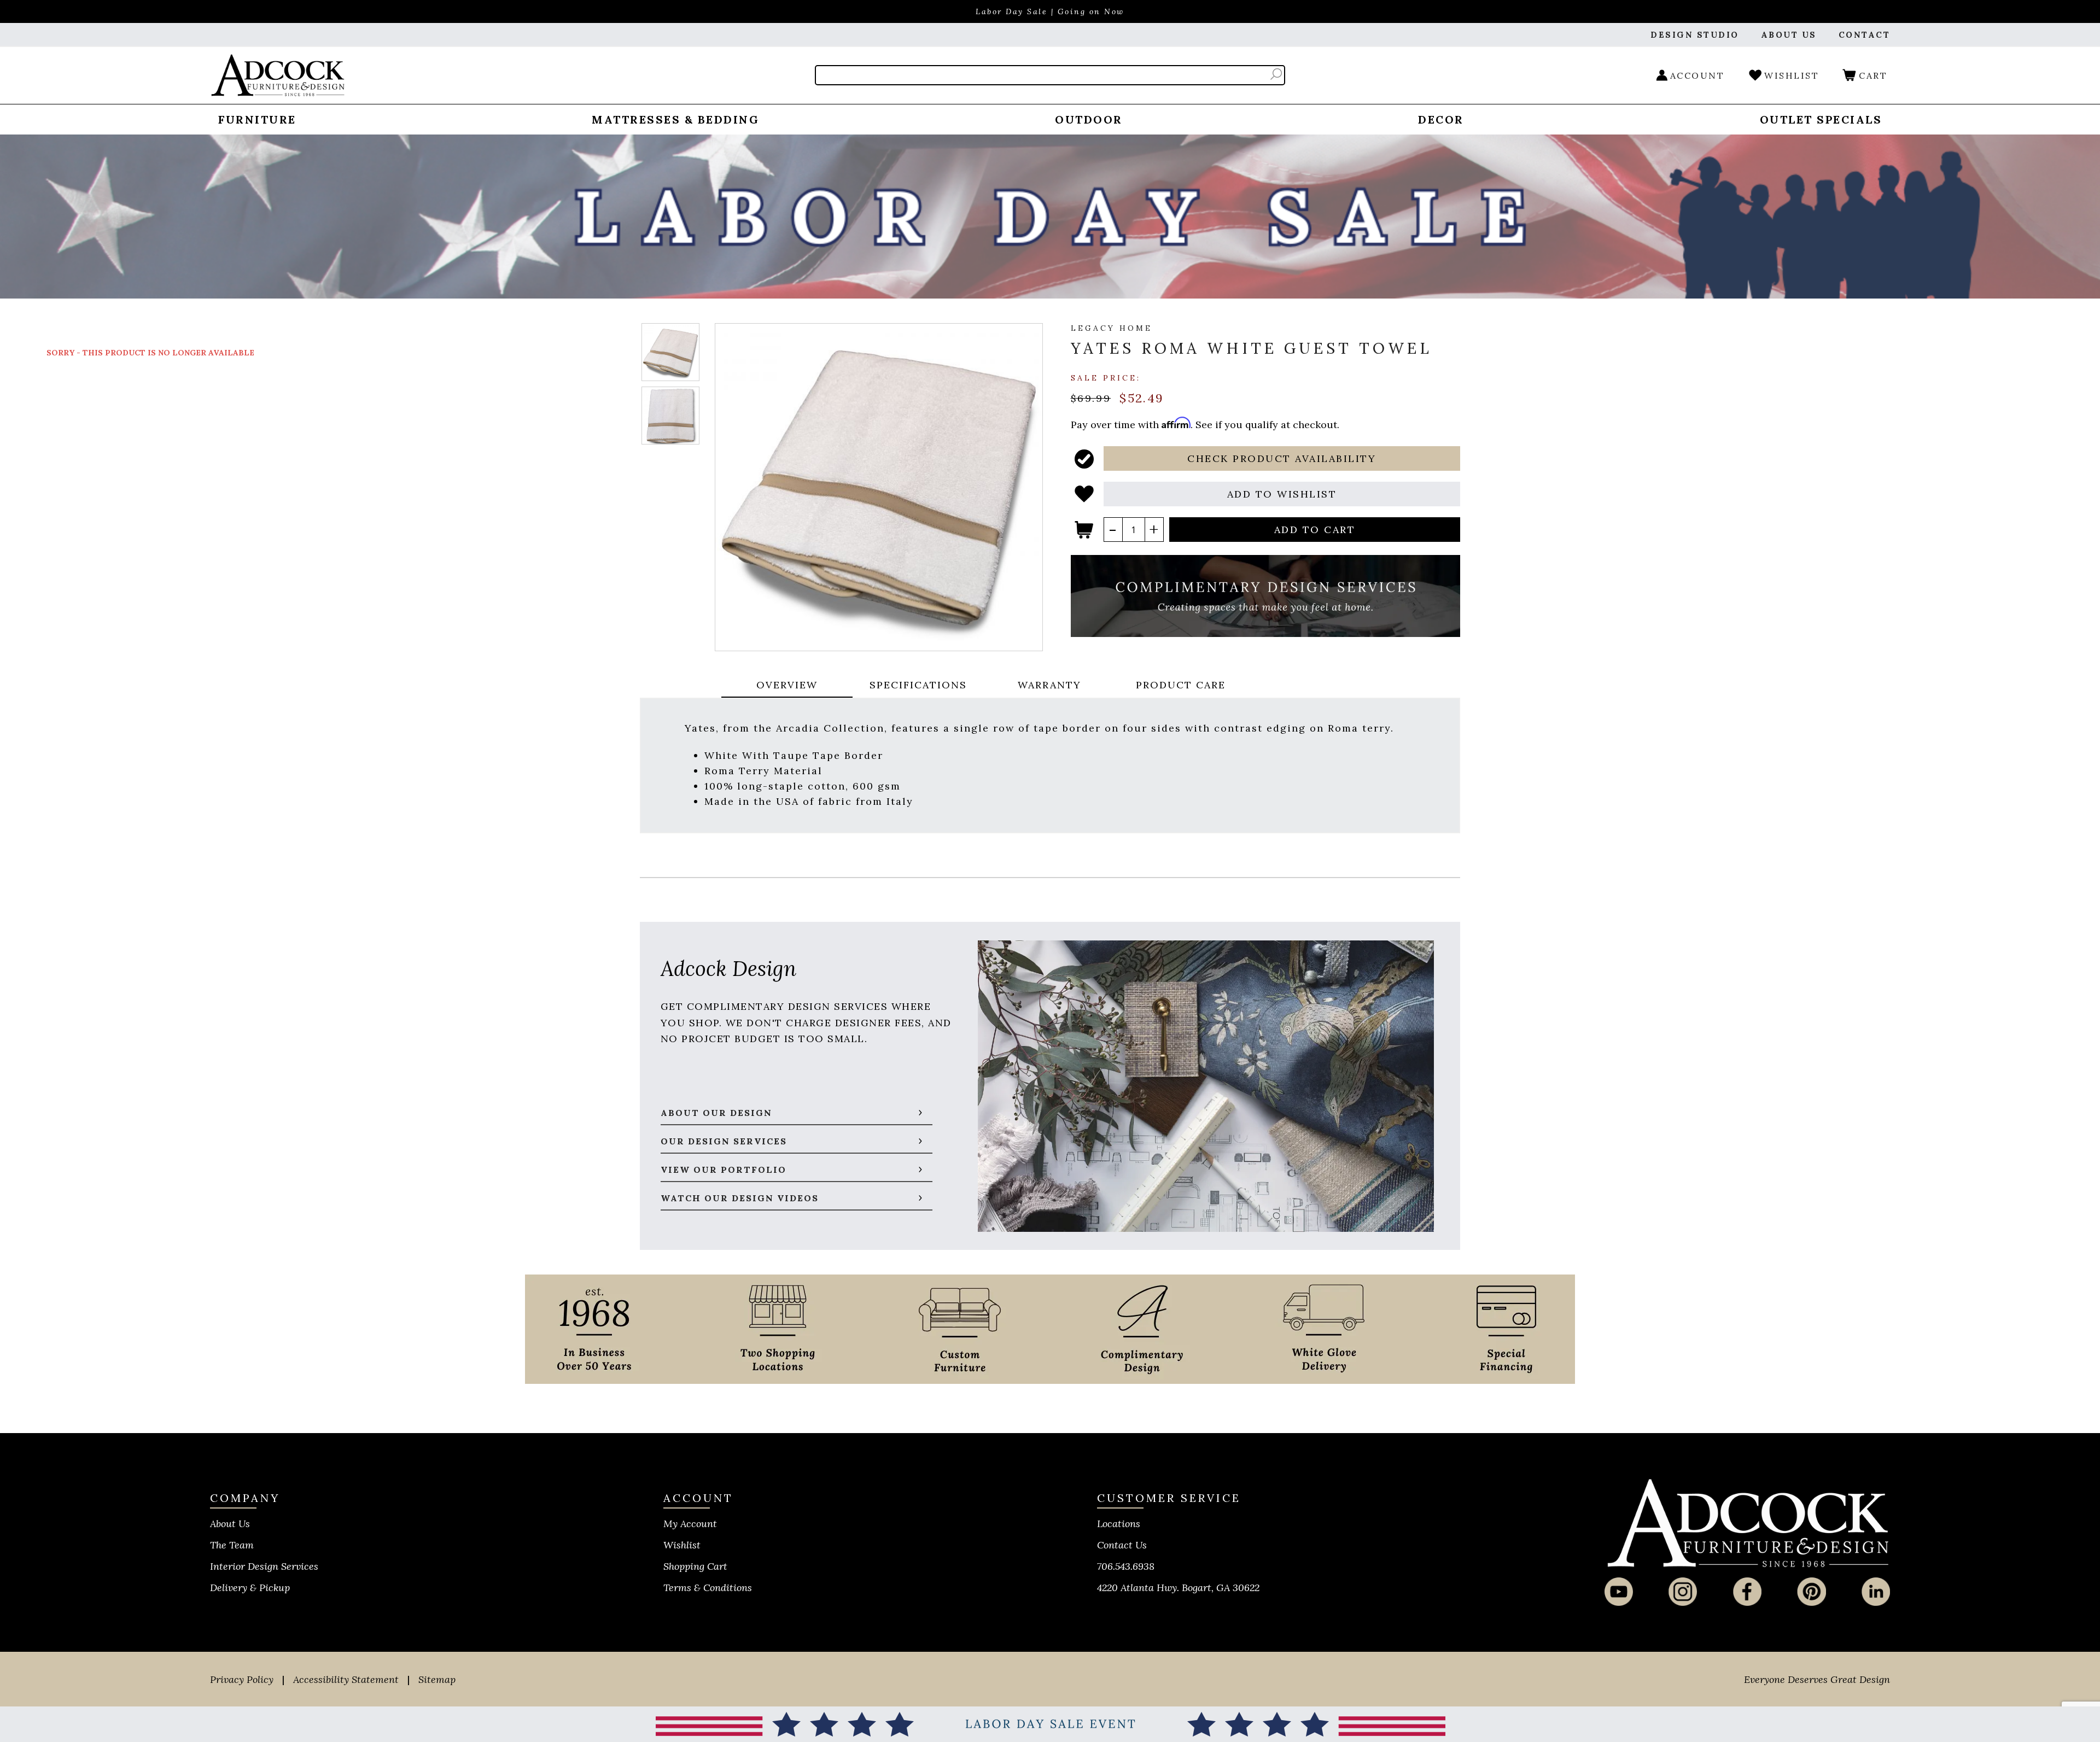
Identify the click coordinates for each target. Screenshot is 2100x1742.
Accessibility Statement (346, 1679)
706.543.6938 (1126, 1566)
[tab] (787, 686)
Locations (1119, 1524)
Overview (787, 685)
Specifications (918, 685)
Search (1276, 74)
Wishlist (682, 1545)
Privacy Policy (242, 1679)
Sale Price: (1106, 377)
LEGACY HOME (1112, 328)
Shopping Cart (695, 1566)
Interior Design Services (264, 1566)
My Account (690, 1524)
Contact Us (1122, 1545)
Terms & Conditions (708, 1588)
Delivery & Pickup (250, 1588)
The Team (232, 1545)
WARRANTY (1049, 685)
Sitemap (437, 1679)
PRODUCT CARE (1181, 685)
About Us (230, 1524)
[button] (1282, 458)
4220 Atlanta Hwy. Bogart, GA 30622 (1178, 1588)
